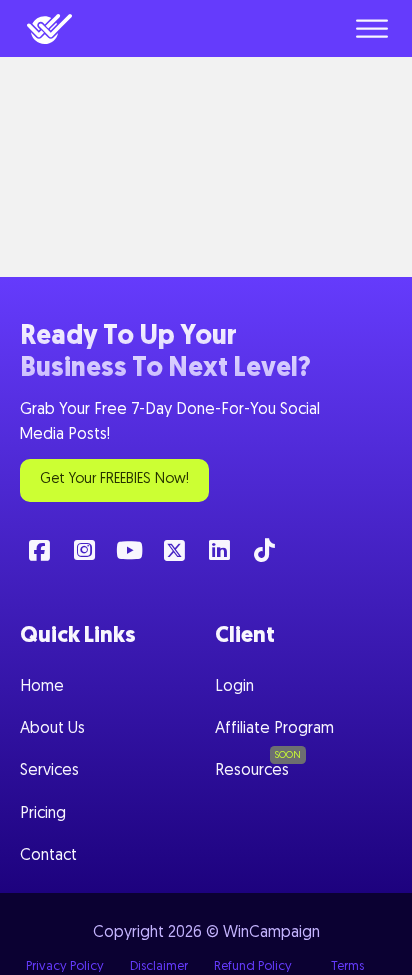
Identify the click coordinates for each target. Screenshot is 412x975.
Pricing (43, 814)
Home (42, 687)
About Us (52, 729)
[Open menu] (372, 29)
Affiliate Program (274, 729)
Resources (252, 771)
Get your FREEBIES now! (114, 479)
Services (49, 771)
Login (234, 687)
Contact (48, 856)
